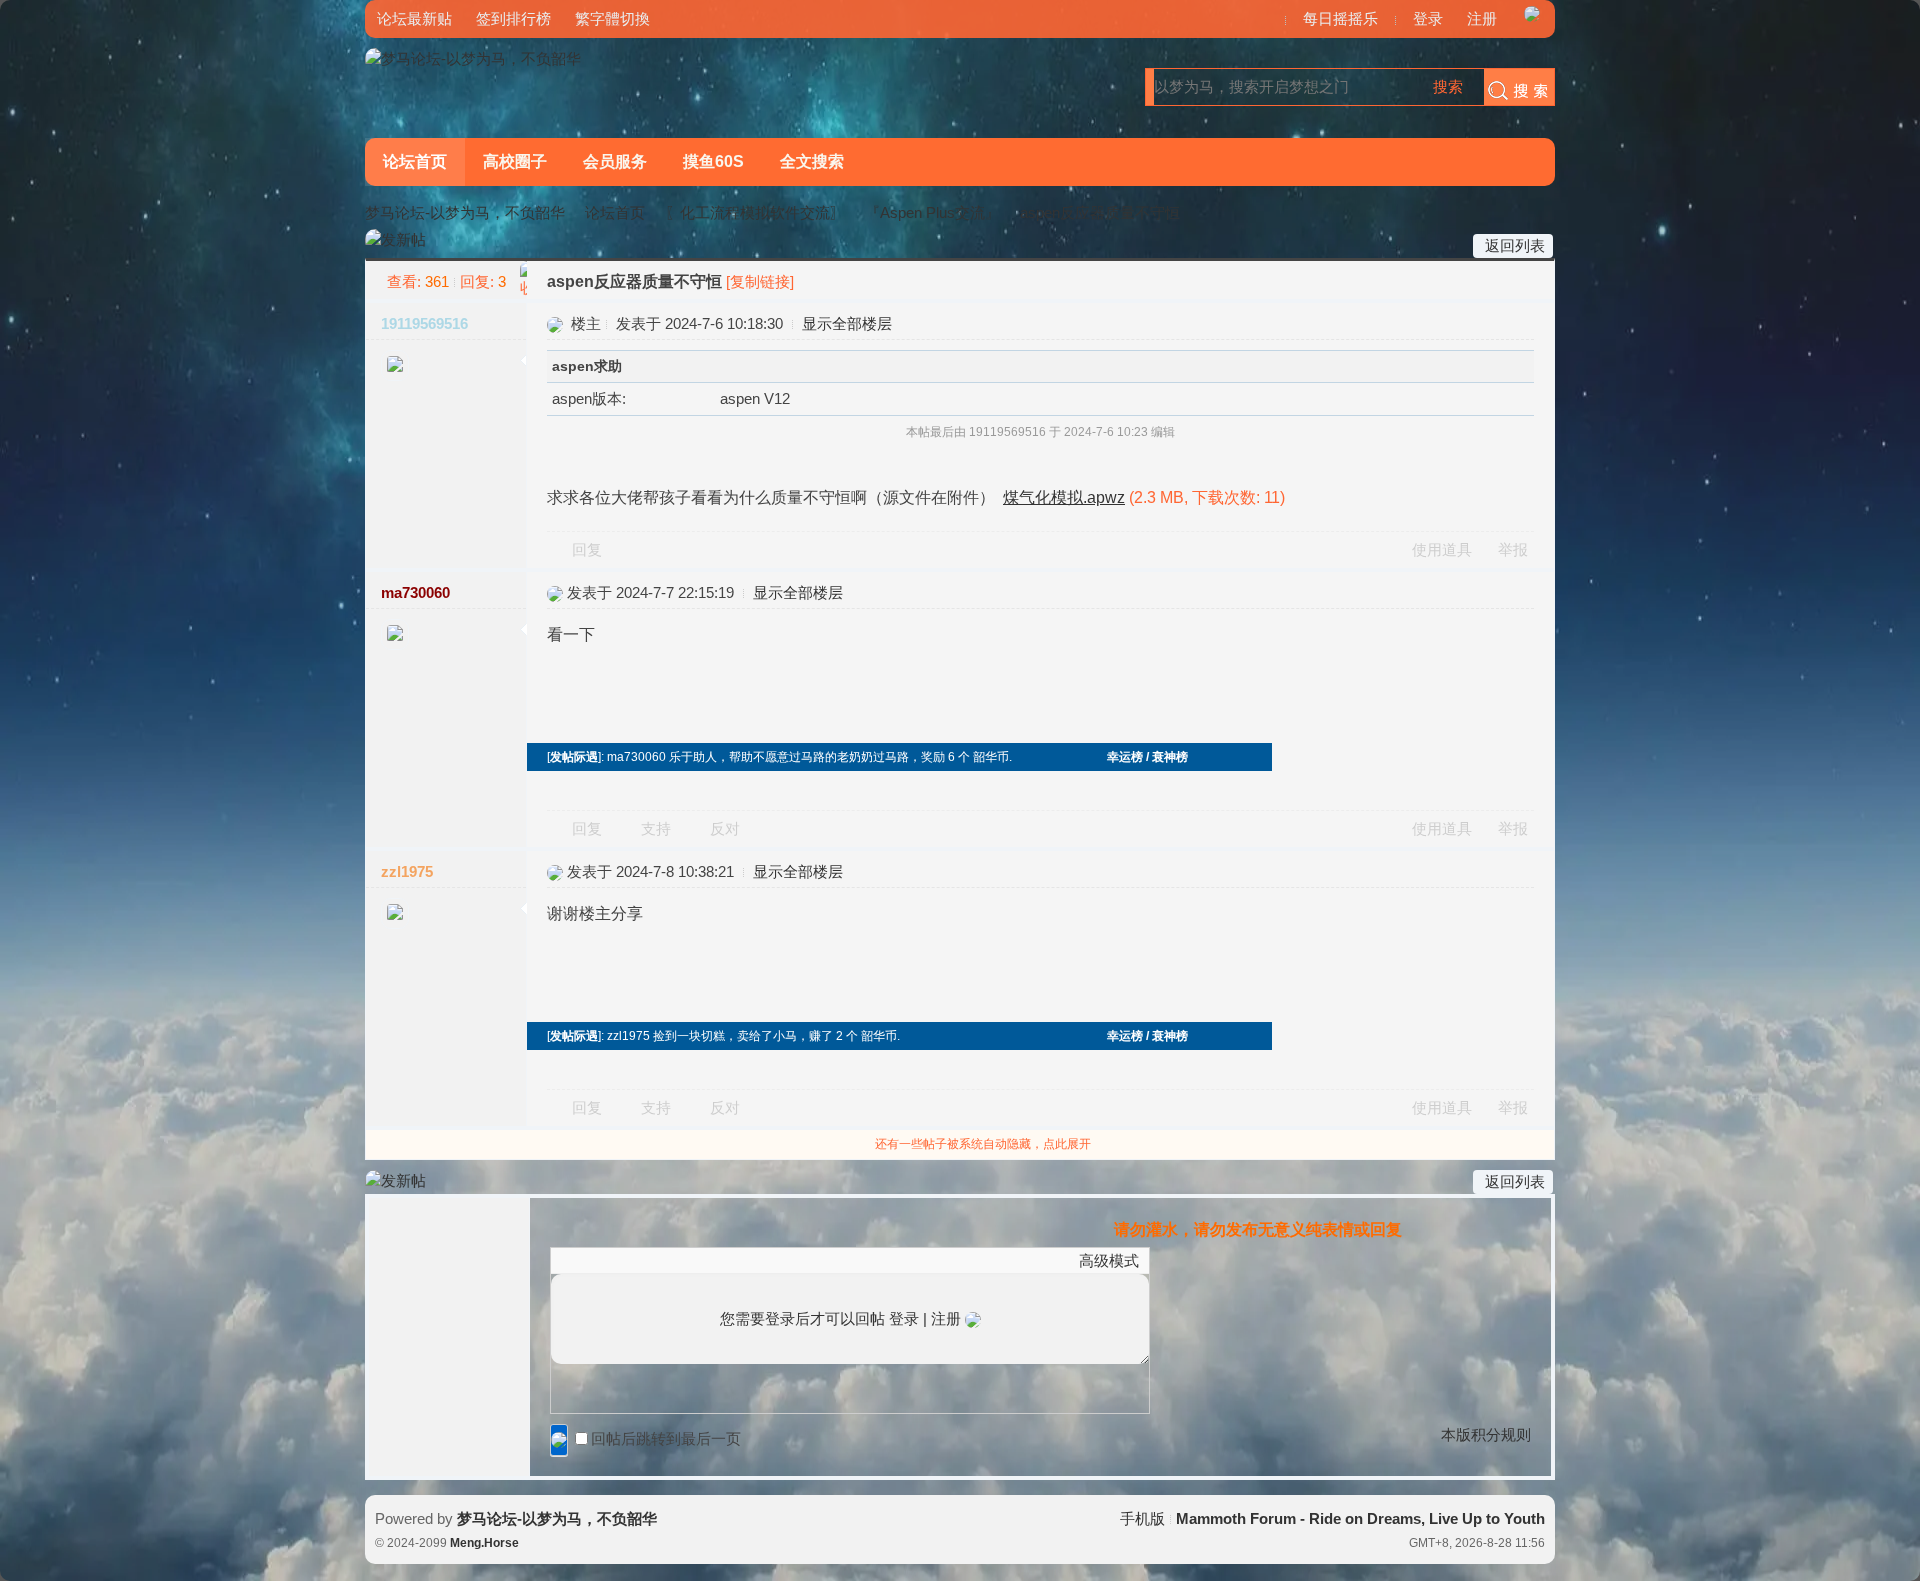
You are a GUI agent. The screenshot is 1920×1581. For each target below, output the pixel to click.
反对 (725, 828)
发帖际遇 (574, 757)
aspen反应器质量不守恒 (1100, 212)
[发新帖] (395, 240)
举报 (1513, 549)
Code (686, 1260)
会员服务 (615, 161)
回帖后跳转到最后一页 (666, 1438)
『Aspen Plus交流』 (932, 212)
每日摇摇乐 (1340, 18)
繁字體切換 (612, 18)
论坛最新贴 (414, 18)
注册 (1482, 18)
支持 (658, 828)
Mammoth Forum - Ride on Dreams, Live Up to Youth (1360, 1518)
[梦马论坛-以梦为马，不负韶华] (473, 58)
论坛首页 (415, 161)
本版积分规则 (1486, 1434)
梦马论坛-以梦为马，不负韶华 (465, 212)
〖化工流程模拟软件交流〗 (755, 212)
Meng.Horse (484, 1543)
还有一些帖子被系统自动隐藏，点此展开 (983, 1144)
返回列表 (1515, 245)
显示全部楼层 (847, 323)
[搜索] (1514, 87)
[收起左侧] (523, 280)
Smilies (711, 1260)
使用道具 (1442, 549)
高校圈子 (515, 161)
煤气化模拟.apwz (1064, 497)
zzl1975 (407, 871)
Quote (661, 1260)
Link (636, 1260)
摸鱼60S (713, 161)
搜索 (1448, 86)
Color (586, 1260)
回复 (587, 549)
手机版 (1142, 1518)
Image (611, 1260)
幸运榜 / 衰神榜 (1147, 757)
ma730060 (415, 592)
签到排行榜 (513, 18)
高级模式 (1109, 1260)
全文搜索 (812, 161)
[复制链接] (760, 281)
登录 (1428, 18)
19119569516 (424, 323)
